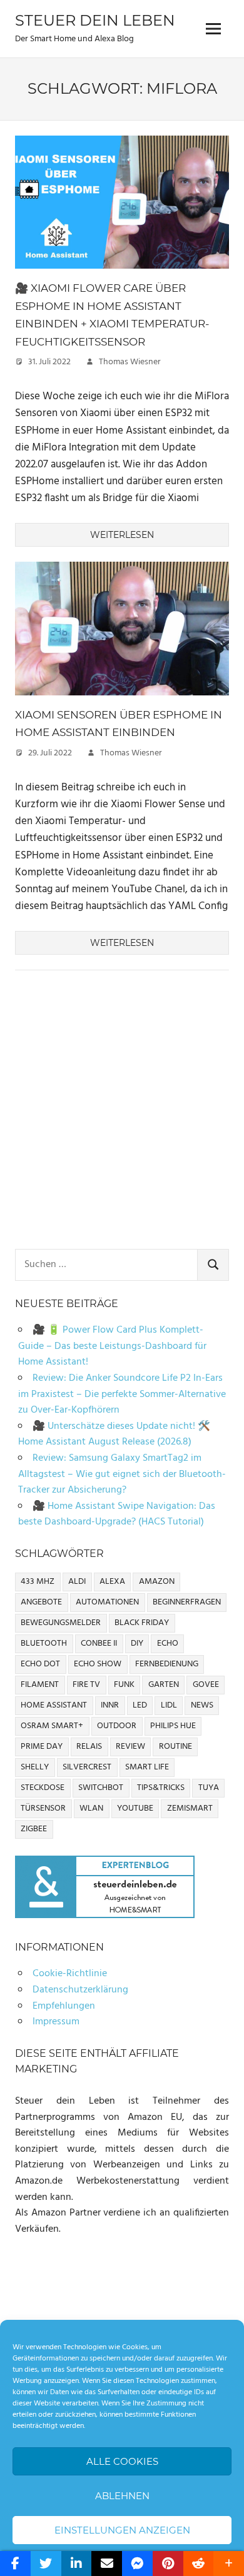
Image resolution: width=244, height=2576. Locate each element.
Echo (168, 1644)
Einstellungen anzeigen (122, 2530)
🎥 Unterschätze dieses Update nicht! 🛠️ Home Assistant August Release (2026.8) (114, 1435)
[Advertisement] (122, 1112)
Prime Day (42, 1747)
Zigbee (34, 1829)
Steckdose (43, 1788)
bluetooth (44, 1644)
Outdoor (117, 1726)
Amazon (157, 1582)
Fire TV (86, 1685)
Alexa (112, 1582)
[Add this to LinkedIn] (77, 2564)
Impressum (56, 2022)
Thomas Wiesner (130, 362)
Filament (40, 1685)
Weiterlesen (122, 535)
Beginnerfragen (187, 1602)
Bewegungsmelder (61, 1623)
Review (130, 1747)
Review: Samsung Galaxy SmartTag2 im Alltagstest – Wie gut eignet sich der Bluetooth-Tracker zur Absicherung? (122, 1474)
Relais (89, 1747)
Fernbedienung (167, 1664)
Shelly (35, 1767)
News (202, 1705)
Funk (124, 1685)
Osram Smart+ (52, 1726)
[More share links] (229, 2564)
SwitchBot (101, 1788)
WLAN (91, 1808)
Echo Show (98, 1664)
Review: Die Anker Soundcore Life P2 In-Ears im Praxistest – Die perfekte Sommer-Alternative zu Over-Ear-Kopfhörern (122, 1394)
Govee (206, 1685)
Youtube (135, 1808)
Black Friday (142, 1623)
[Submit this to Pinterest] (168, 2564)
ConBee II (99, 1644)
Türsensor (43, 1808)
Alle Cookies (122, 2461)
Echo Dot (40, 1664)
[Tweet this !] (46, 2564)
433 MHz (38, 1582)
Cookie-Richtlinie (70, 1974)
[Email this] (107, 2564)
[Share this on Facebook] (15, 2564)
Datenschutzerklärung (80, 1990)
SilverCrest (87, 1767)
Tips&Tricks (161, 1788)
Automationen (107, 1602)
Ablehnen (122, 2496)
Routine (175, 1747)
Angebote (41, 1602)
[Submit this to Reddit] (199, 2564)
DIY (137, 1644)
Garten (164, 1685)
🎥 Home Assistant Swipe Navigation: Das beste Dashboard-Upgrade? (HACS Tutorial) (117, 1514)
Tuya (209, 1788)
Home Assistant (54, 1705)
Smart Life (147, 1767)
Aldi (77, 1582)
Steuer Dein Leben (95, 20)
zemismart (190, 1808)
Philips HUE (173, 1726)
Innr (110, 1705)
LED (140, 1705)
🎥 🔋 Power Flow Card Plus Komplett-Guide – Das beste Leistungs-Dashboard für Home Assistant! (112, 1346)
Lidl (169, 1705)
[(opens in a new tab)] (122, 271)
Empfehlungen (64, 2006)
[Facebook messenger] (137, 2564)
